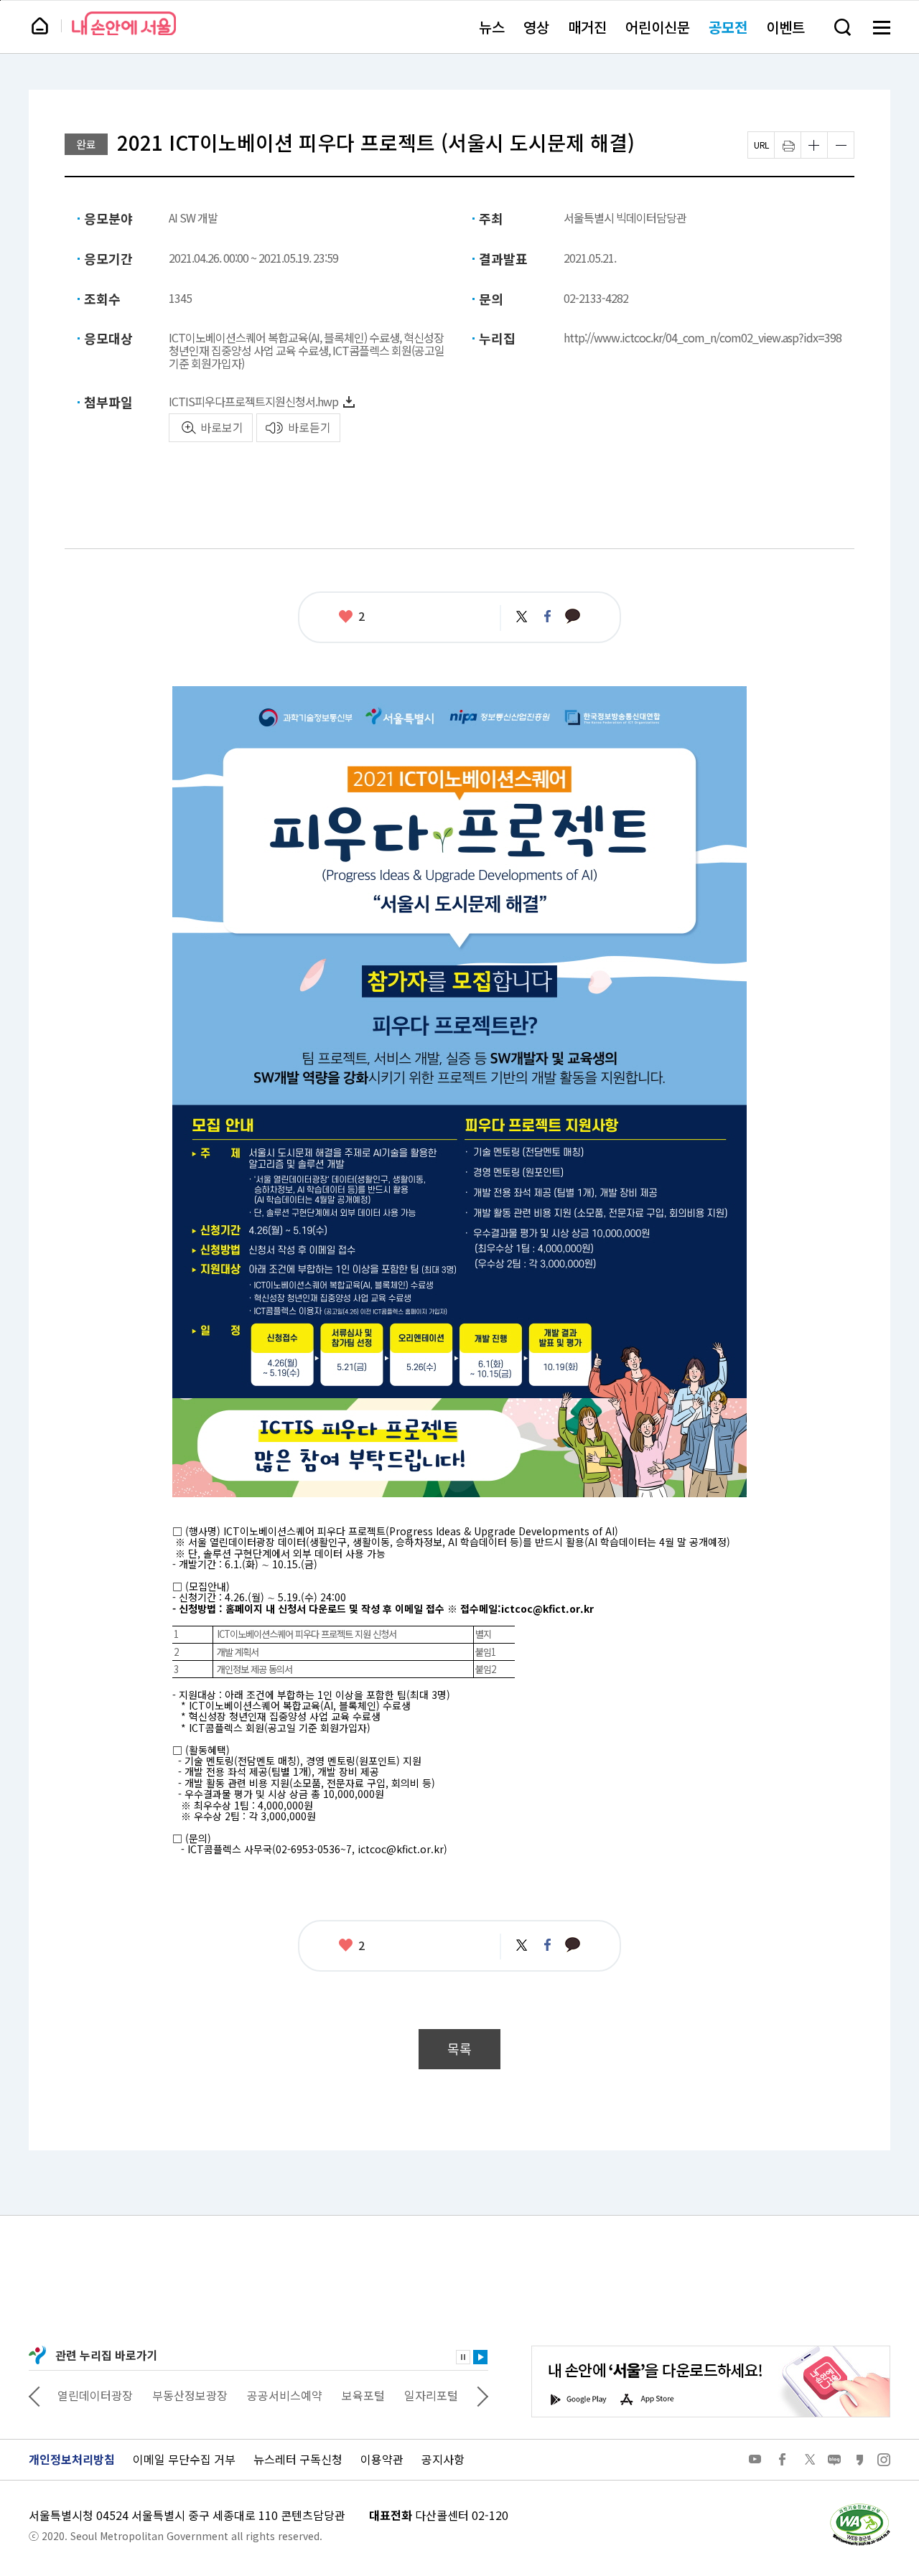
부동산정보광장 (190, 2395)
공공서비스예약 (285, 2395)
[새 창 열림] (859, 2507)
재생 (480, 2357)
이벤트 (785, 27)
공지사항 (443, 2459)
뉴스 (492, 27)
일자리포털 (431, 2395)
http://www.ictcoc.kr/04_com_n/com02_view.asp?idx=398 (703, 337)
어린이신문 (658, 27)
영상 (536, 27)
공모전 (728, 27)
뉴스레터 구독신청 (298, 2459)
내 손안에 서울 (124, 23)
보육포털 (363, 2395)
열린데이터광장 (95, 2395)
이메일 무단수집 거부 (184, 2459)
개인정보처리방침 (72, 2459)
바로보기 (222, 427)
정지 (463, 2357)
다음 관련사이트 (482, 2395)
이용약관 (382, 2459)
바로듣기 (309, 427)
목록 (459, 2049)
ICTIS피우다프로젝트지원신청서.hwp (253, 401)
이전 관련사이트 (34, 2395)
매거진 (587, 27)
